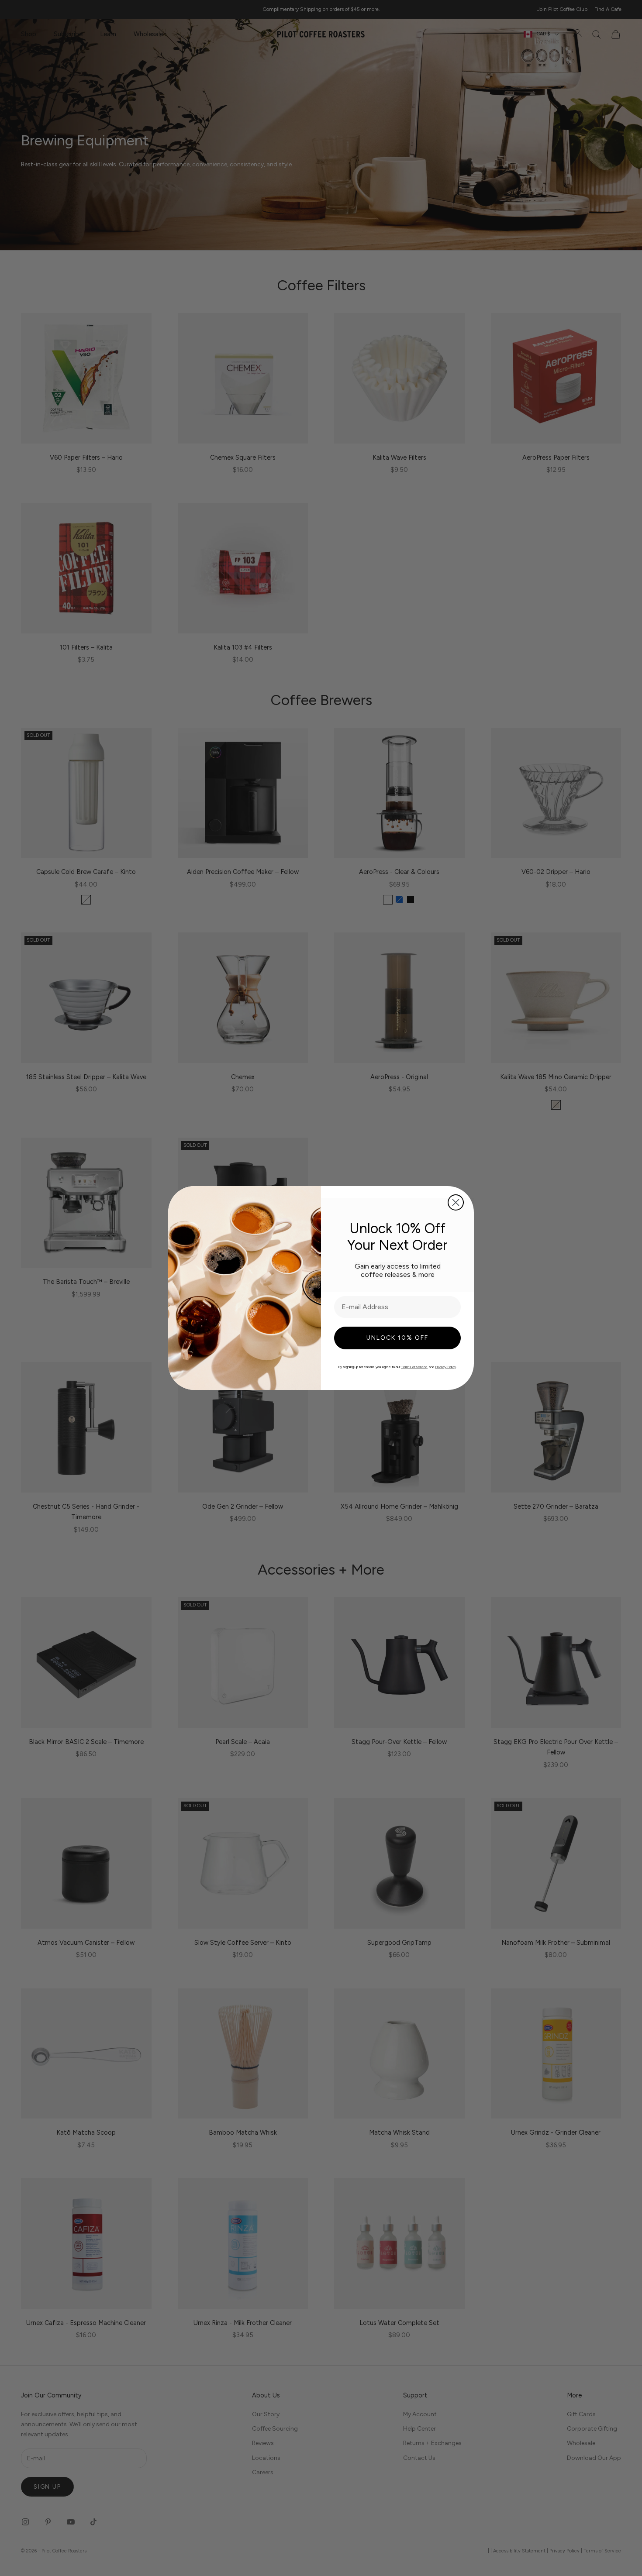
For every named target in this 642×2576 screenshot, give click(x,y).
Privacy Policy (445, 1367)
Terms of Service (414, 1367)
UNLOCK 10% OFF (397, 1338)
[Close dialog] (456, 1202)
